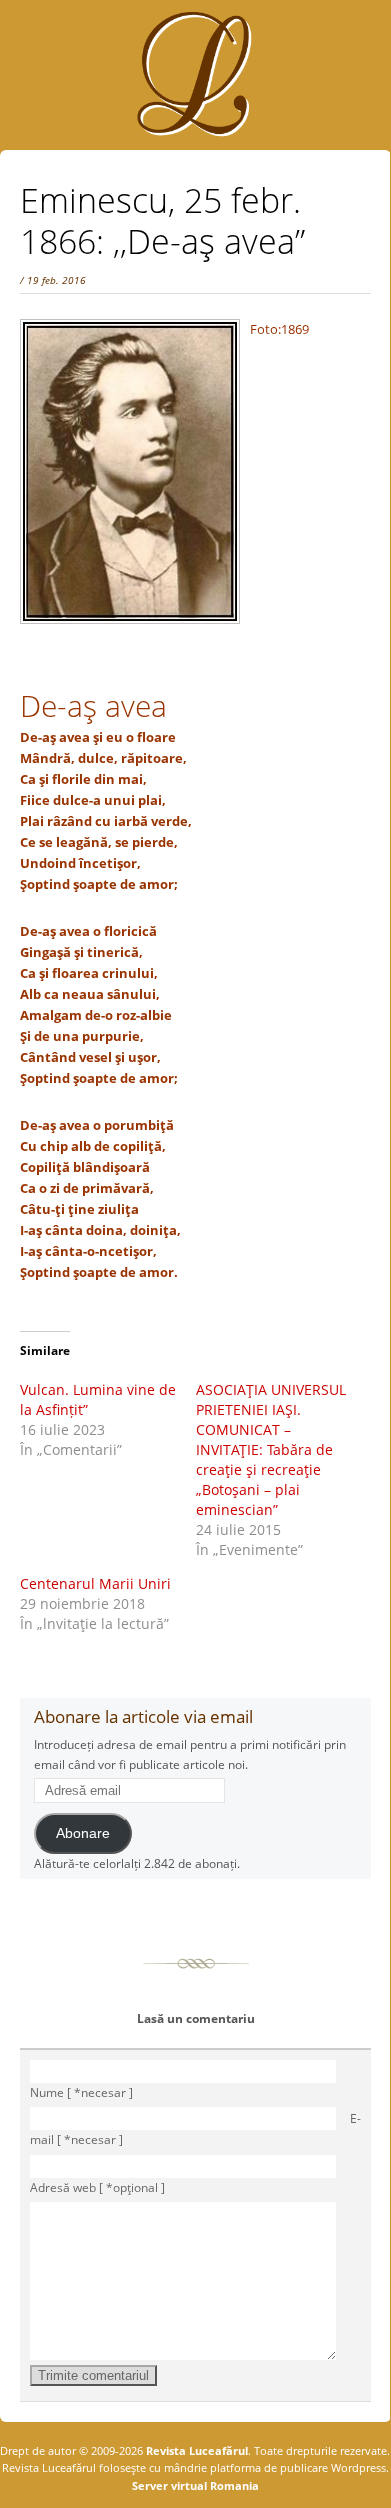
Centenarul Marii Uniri (95, 1583)
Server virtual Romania (195, 2485)
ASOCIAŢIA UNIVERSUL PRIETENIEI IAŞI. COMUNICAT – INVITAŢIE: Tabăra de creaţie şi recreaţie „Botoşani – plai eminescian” (271, 1449)
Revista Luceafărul (195, 2450)
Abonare (83, 1833)
